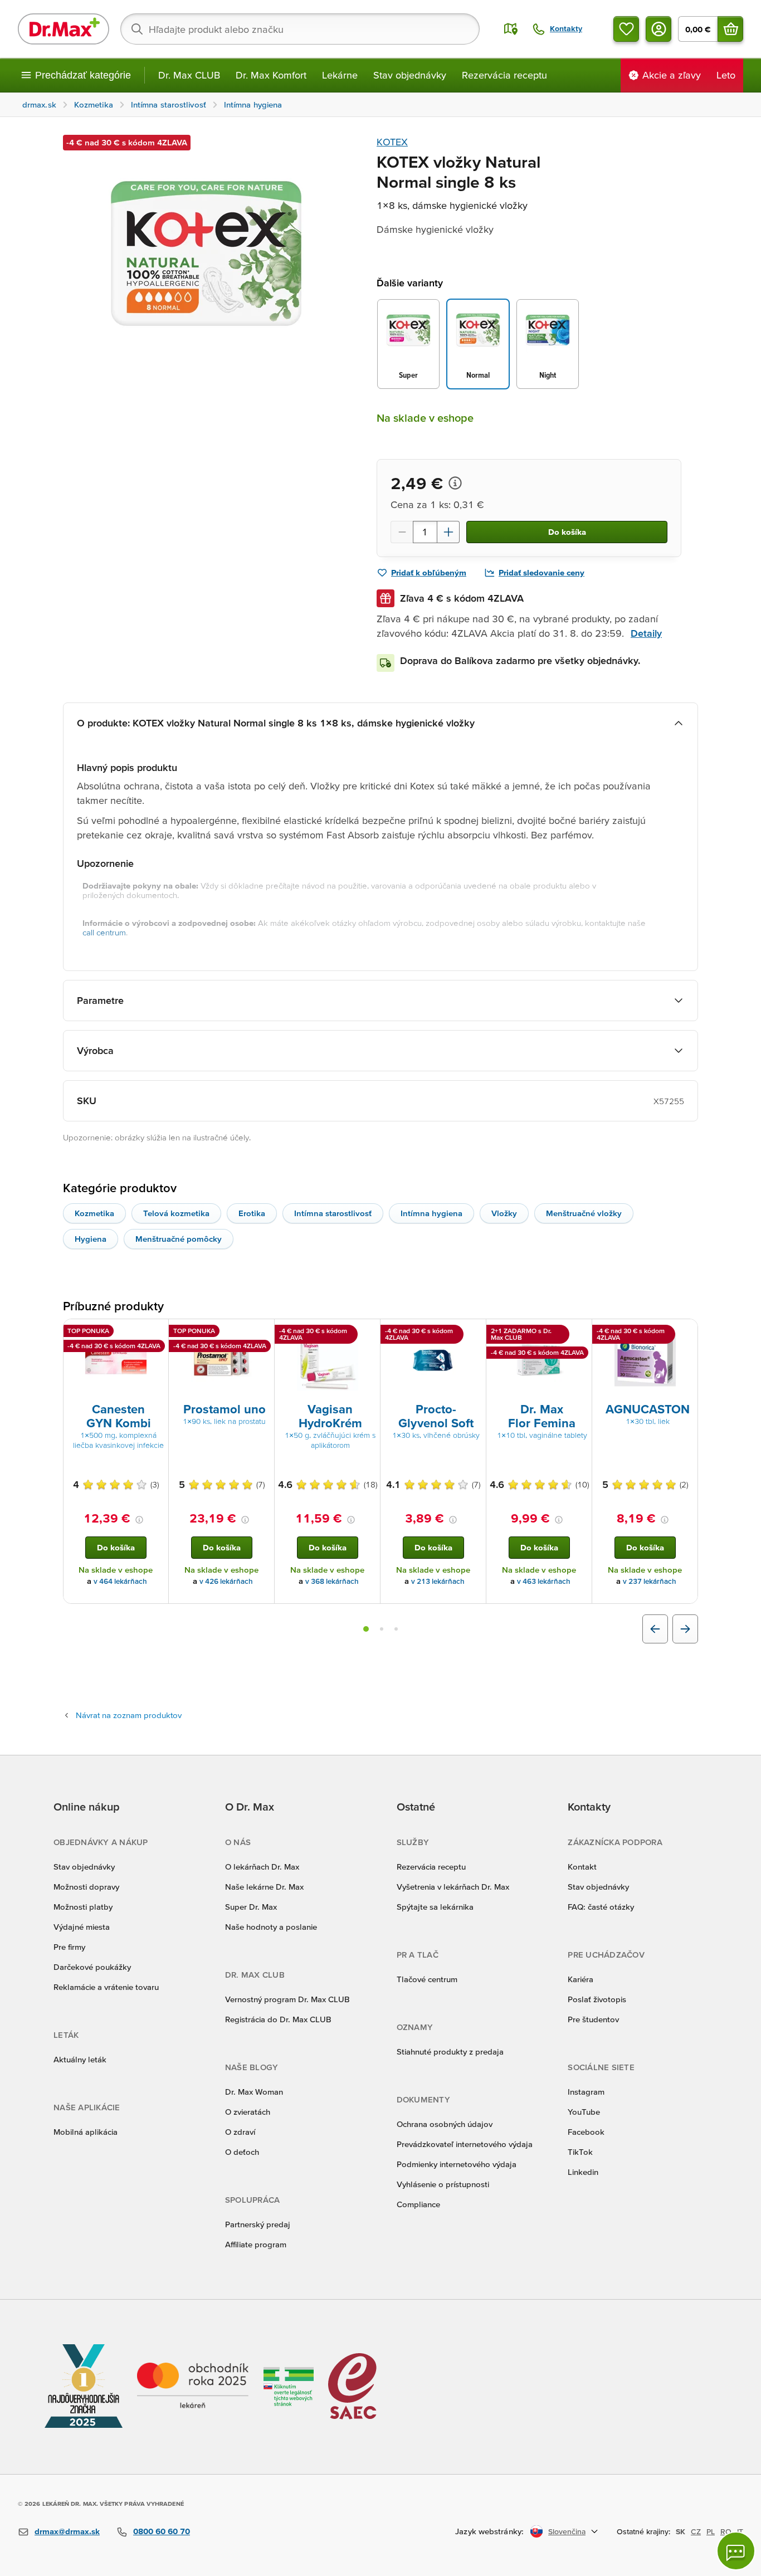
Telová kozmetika (176, 1213)
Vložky (504, 1213)
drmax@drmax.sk (67, 2531)
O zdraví (240, 2132)
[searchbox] (300, 29)
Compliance (418, 2204)
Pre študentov (593, 2019)
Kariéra (580, 1979)
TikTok (580, 2152)
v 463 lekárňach (544, 1581)
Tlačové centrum (427, 1979)
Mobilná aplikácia (86, 2132)
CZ (696, 2531)
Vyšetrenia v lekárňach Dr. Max (453, 1887)
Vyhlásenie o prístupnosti (443, 2184)
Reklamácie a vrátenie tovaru (106, 1987)
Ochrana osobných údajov (445, 2124)
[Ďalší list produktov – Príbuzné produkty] (685, 1629)
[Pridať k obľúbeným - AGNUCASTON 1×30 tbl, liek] (685, 1333)
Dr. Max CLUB (189, 75)
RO (726, 2531)
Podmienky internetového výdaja (457, 2164)
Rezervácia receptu (504, 75)
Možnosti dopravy (86, 1887)
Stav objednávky (410, 75)
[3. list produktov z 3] (396, 1629)
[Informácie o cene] (455, 483)
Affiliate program (256, 2244)
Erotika (252, 1213)
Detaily (646, 633)
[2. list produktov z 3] (382, 1629)
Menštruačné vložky (584, 1213)
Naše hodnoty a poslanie (271, 1927)
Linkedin (583, 2172)
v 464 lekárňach (120, 1581)
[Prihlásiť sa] (658, 29)
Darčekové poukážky (92, 1967)
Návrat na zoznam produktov (129, 1715)
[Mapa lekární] (511, 29)
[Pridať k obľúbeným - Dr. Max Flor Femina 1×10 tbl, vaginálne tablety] (579, 1333)
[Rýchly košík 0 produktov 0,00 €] (730, 29)
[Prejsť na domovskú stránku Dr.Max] (64, 29)
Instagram (586, 2092)
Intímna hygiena (431, 1213)
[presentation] (116, 1360)
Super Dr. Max (251, 1907)
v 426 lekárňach (226, 1581)
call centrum (104, 932)
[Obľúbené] (626, 29)
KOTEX (392, 142)
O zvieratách (248, 2112)
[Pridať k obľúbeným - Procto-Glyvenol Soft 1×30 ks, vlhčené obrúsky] (474, 1333)
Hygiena (91, 1239)
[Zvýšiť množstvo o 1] (448, 532)
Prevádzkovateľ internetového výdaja (465, 2144)
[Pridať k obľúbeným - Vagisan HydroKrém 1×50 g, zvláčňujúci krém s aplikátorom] (368, 1333)
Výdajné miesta (82, 1927)
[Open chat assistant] (736, 2551)
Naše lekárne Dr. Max (264, 1887)
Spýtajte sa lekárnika (435, 1907)
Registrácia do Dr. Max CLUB (278, 2019)
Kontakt (582, 1867)
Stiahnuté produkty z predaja (450, 2051)
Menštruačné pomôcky (179, 1239)
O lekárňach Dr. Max (262, 1867)
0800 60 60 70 (162, 2531)
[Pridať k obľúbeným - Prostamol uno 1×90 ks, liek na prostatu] (262, 1333)
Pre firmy (69, 1947)
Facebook (586, 2132)
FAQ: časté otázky (601, 1907)
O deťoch (242, 2152)
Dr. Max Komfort (271, 75)
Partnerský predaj (258, 2224)
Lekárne (340, 75)
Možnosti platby (83, 1907)
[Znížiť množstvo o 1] (402, 532)
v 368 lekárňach (332, 1581)
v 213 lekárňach (438, 1581)
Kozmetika (94, 1213)
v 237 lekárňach (650, 1581)
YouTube (584, 2112)
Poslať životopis (597, 1999)
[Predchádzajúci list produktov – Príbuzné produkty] (655, 1629)
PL (711, 2531)
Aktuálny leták (80, 2059)
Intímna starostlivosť (333, 1213)
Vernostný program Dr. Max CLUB (287, 1999)
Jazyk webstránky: (489, 2531)
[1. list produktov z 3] (366, 1629)
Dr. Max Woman (254, 2092)
